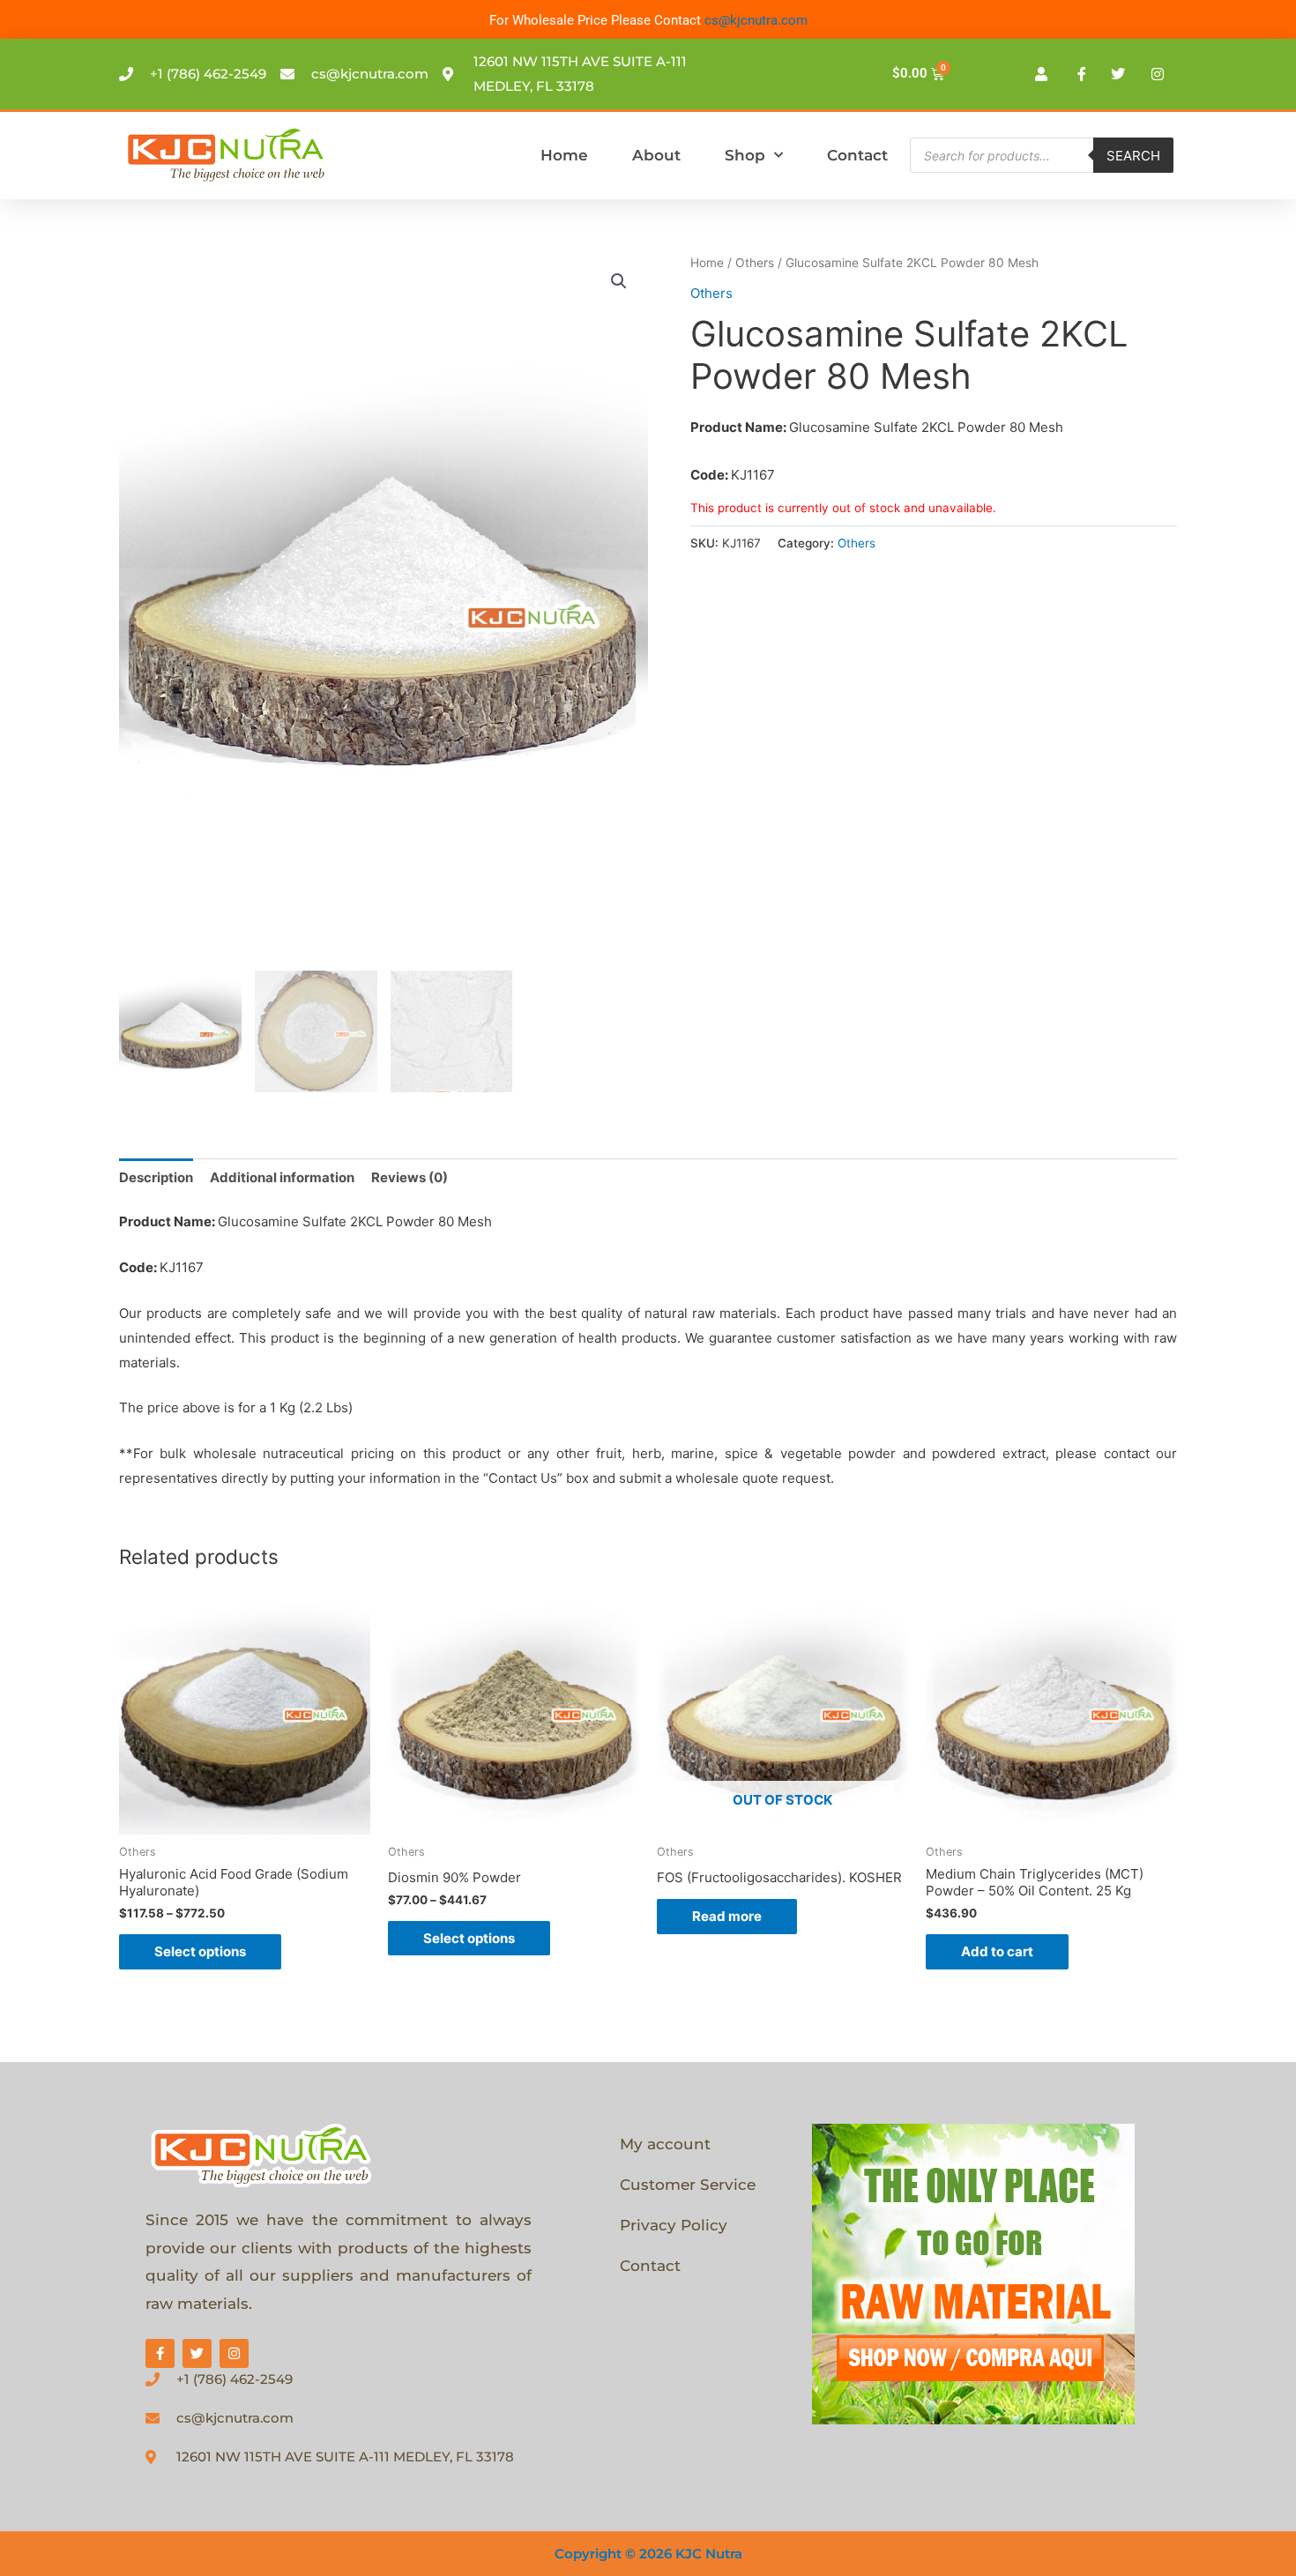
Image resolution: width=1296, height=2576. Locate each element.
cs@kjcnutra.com (756, 20)
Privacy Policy (674, 2225)
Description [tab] (156, 1177)
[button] (619, 281)
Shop (745, 155)
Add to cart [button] (997, 1951)
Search (1133, 156)
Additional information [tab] (282, 1177)
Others (755, 263)
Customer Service (688, 2185)
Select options (200, 1951)
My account (665, 2144)
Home (564, 155)
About (656, 155)
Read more (727, 1916)
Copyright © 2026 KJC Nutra (648, 2554)
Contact (857, 155)
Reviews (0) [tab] (410, 1177)
